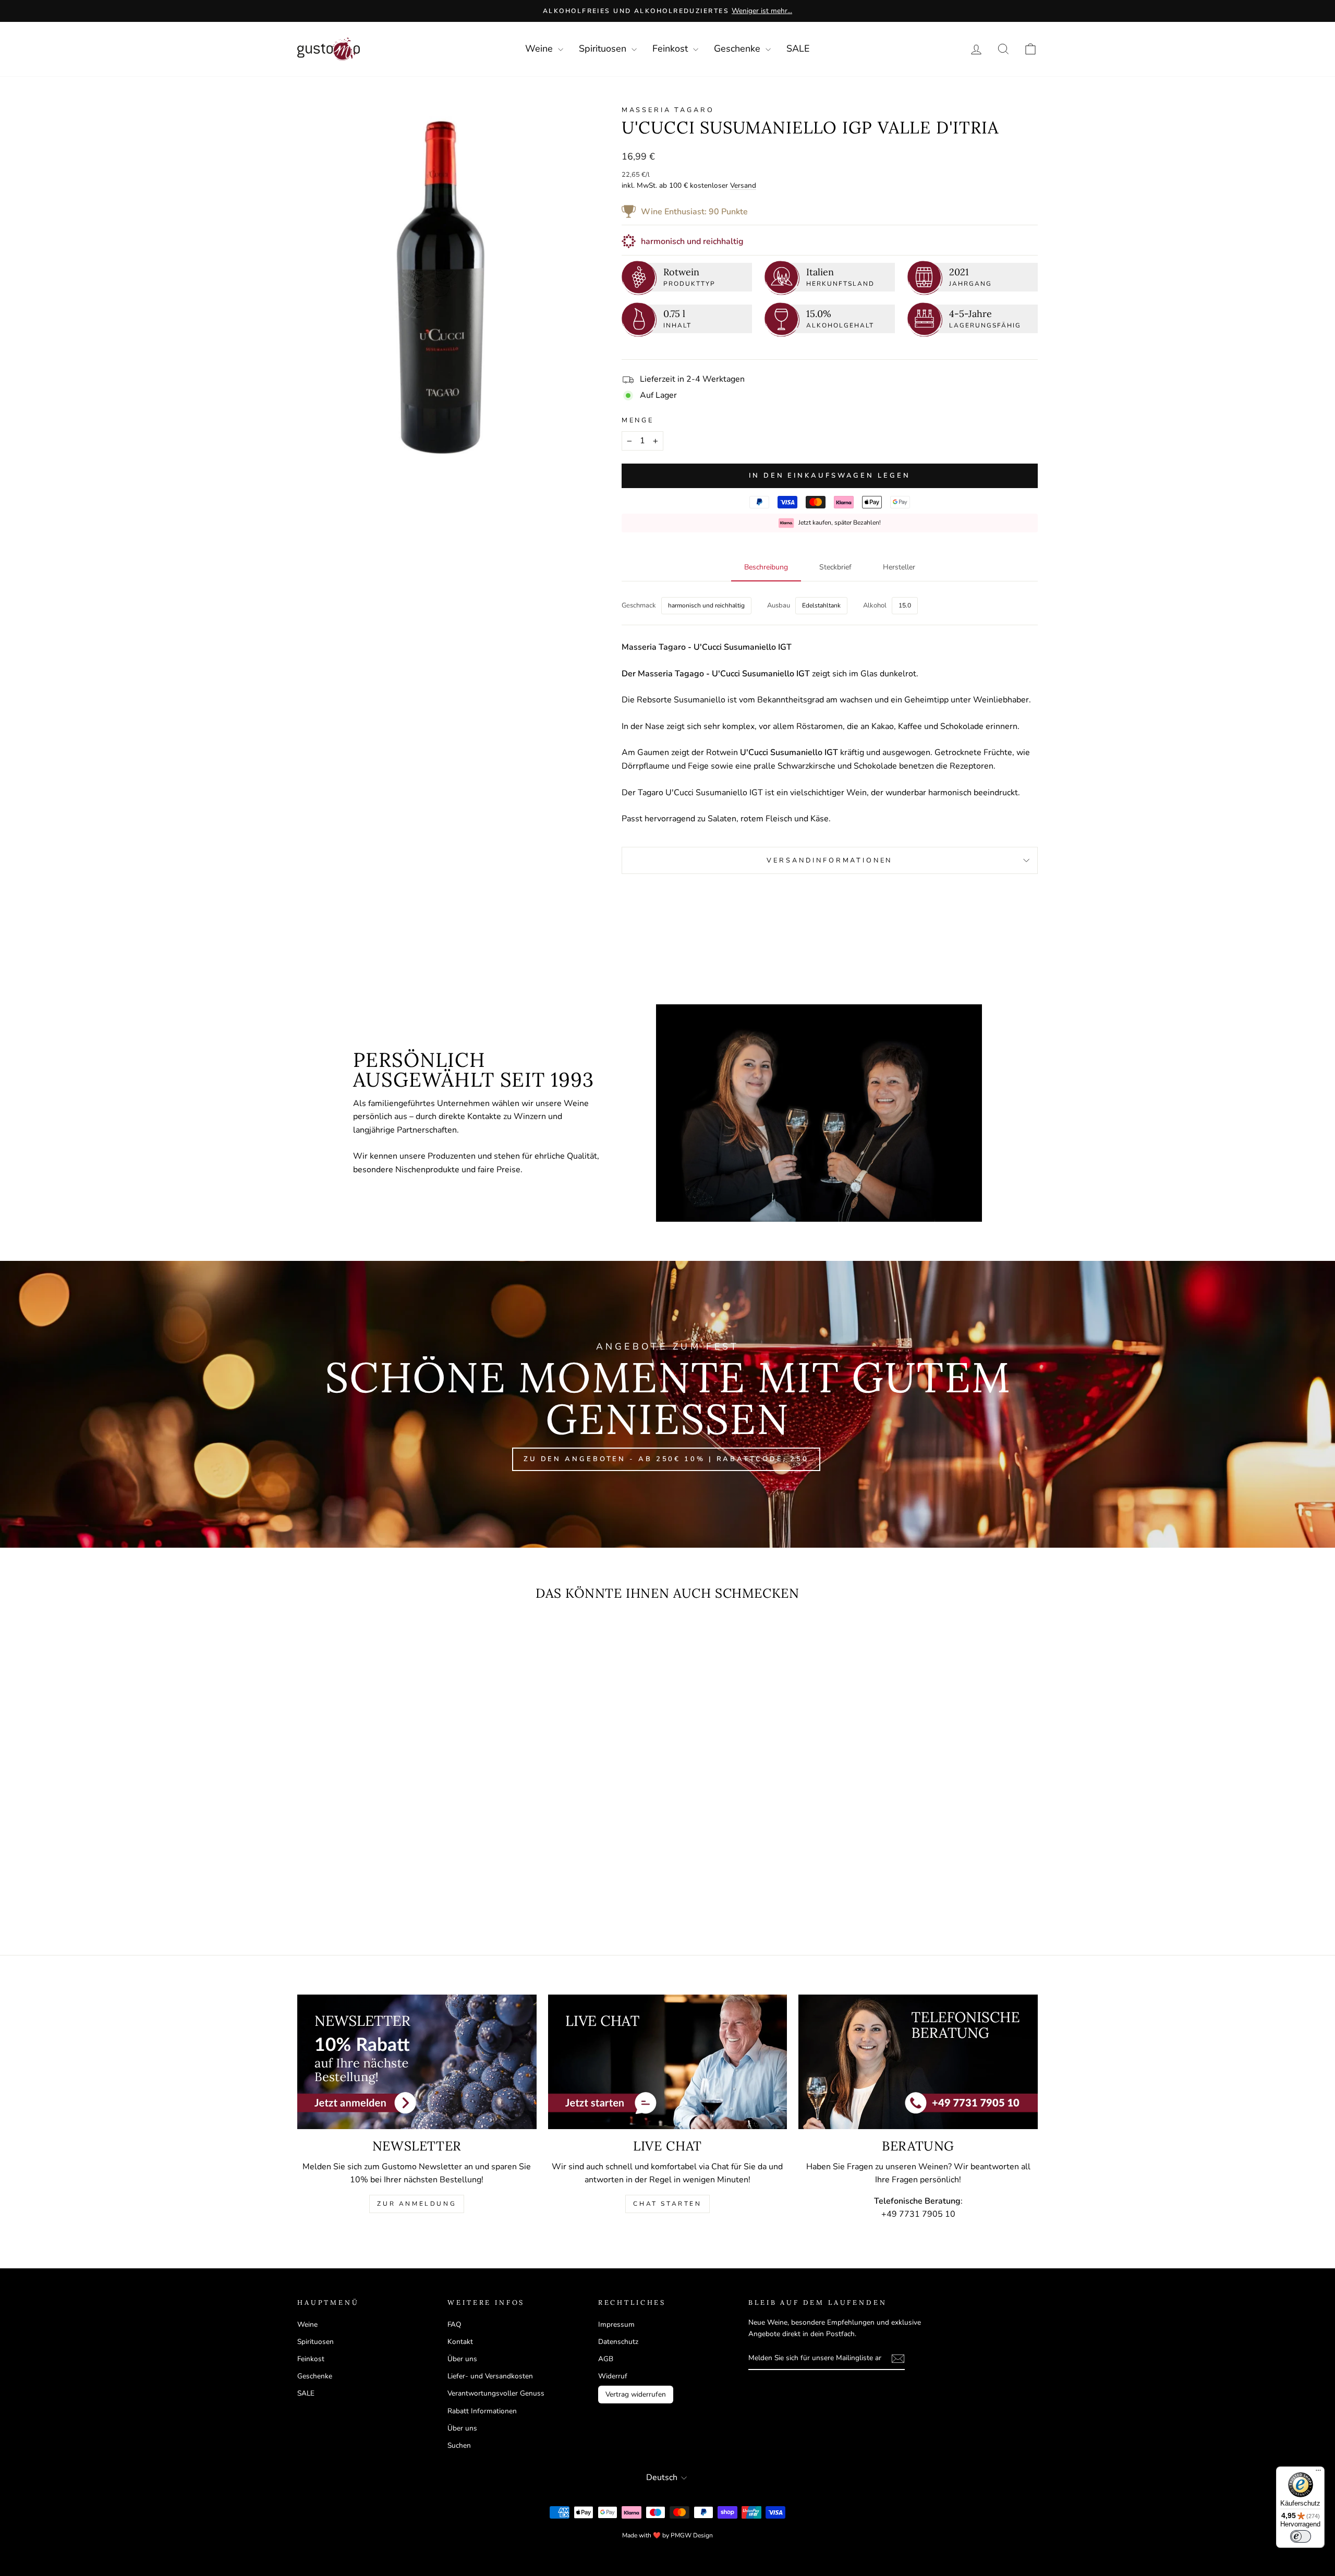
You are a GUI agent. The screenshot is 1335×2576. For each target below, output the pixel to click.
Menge (638, 420)
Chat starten (667, 2204)
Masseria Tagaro (668, 110)
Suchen (459, 2445)
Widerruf (613, 2376)
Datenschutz (618, 2342)
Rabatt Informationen (482, 2411)
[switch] (1301, 2536)
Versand (743, 185)
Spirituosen (604, 48)
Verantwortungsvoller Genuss (496, 2393)
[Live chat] (668, 2062)
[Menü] (1318, 2473)
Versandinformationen (829, 860)
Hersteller (899, 567)
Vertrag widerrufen (636, 2394)
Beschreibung (766, 567)
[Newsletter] (417, 2062)
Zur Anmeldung (417, 2204)
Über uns (462, 2359)
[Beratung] (918, 2062)
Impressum (616, 2324)
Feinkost (671, 48)
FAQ (454, 2324)
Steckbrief (835, 567)
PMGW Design (692, 2535)
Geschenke (738, 48)
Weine (540, 48)
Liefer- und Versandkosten (490, 2376)
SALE (798, 48)
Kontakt (460, 2342)
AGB (606, 2359)
